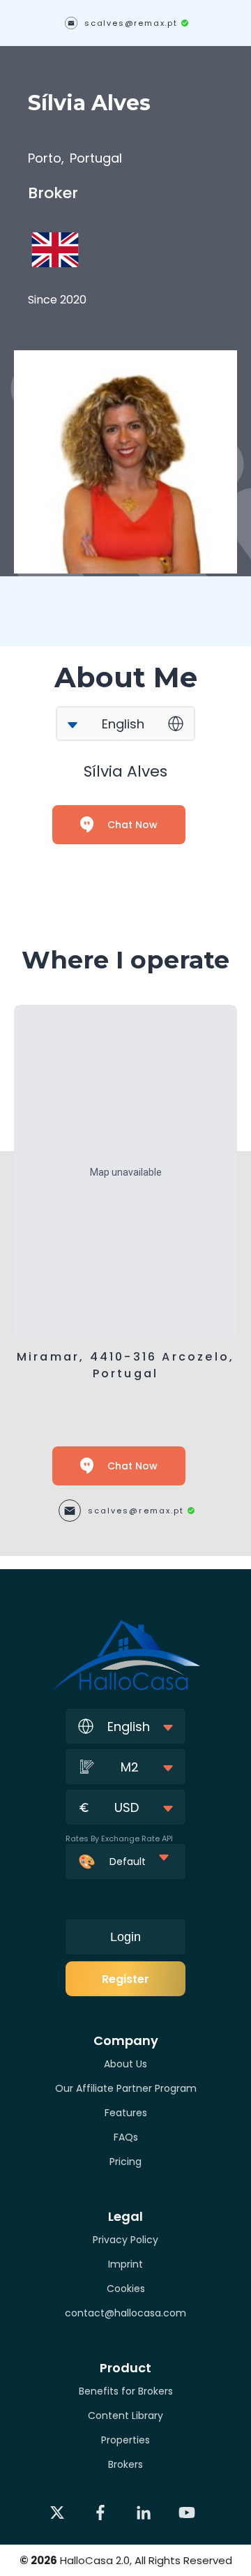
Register (125, 1979)
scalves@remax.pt (131, 23)
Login (125, 1937)
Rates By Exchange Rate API (119, 1839)
